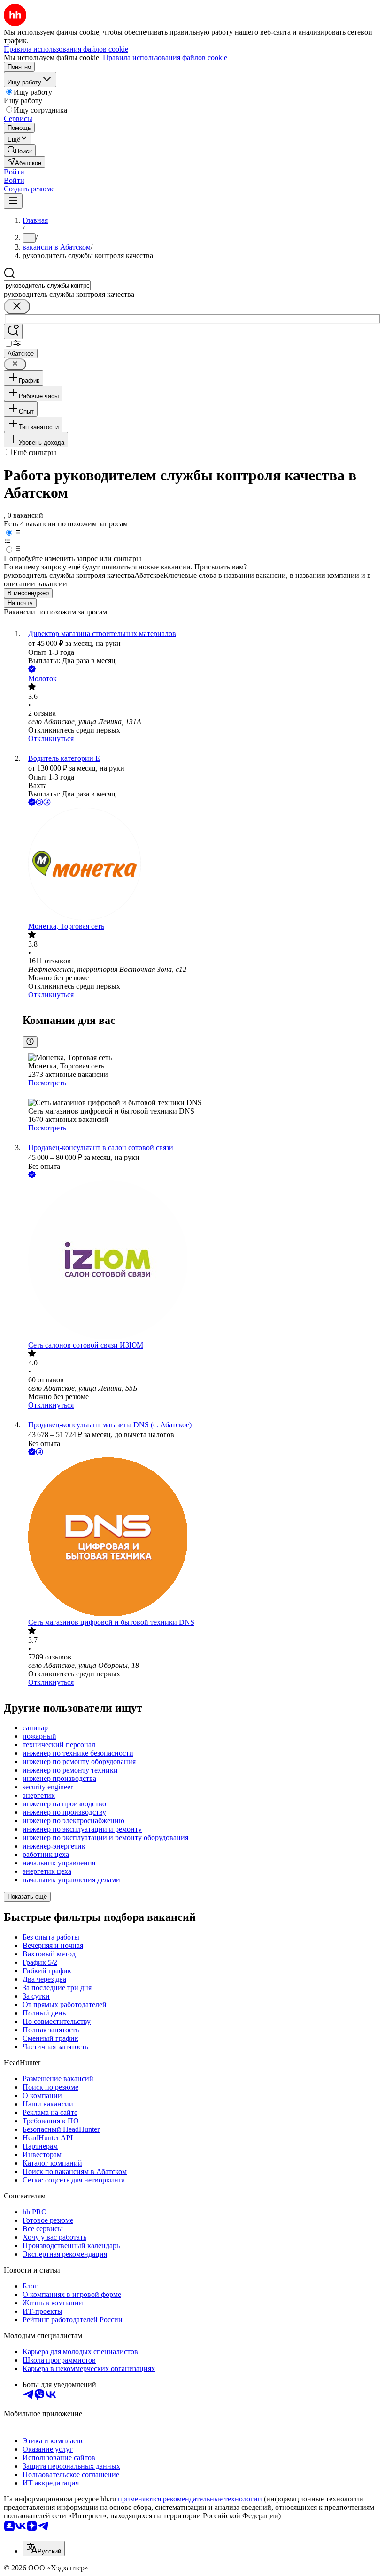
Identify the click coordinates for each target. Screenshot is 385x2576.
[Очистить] (17, 307)
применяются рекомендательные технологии (190, 2499)
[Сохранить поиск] (13, 331)
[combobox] (47, 285)
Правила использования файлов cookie (165, 57)
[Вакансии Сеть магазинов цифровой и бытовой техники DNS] (202, 1538)
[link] (20, 150)
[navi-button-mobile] (13, 201)
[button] (14, 172)
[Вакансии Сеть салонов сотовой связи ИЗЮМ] (202, 1261)
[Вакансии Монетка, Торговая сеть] (202, 865)
